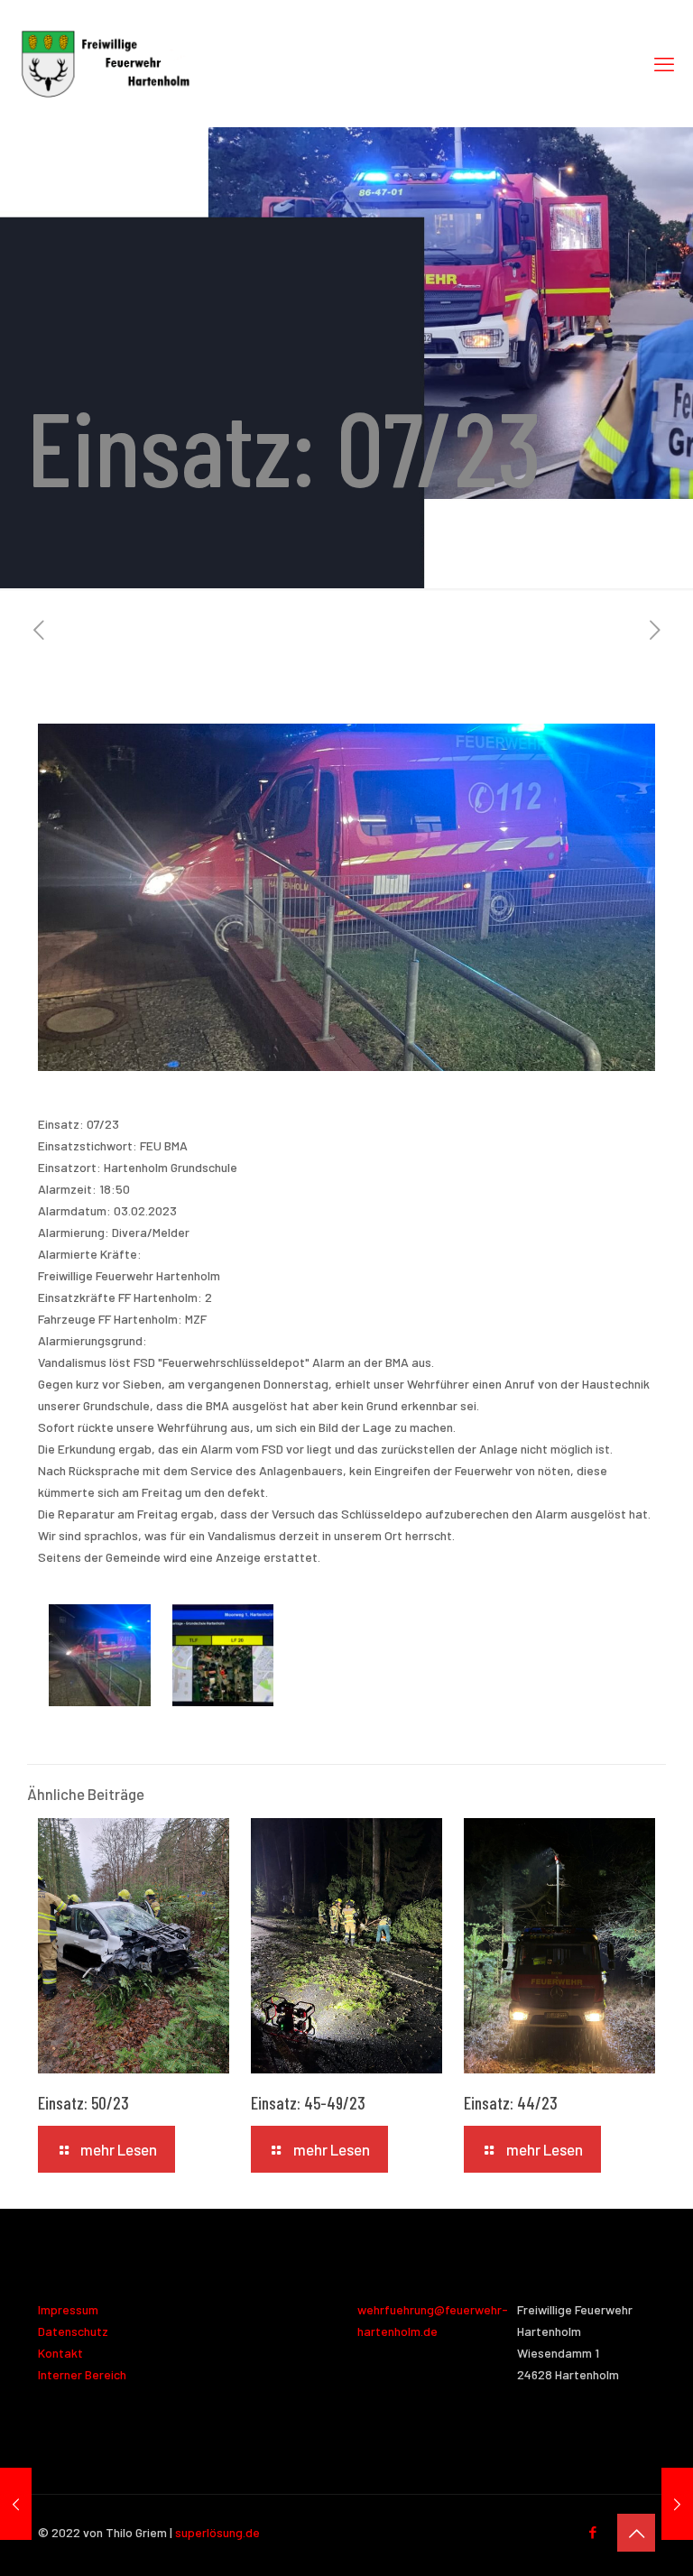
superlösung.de (217, 2532)
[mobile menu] (664, 63)
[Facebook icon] (592, 2532)
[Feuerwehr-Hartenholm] (106, 63)
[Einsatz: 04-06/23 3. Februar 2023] (16, 2504)
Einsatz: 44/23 (511, 2103)
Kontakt (60, 2353)
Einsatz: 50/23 (83, 2103)
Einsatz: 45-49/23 (308, 2103)
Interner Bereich (82, 2374)
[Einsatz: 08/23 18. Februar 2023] (677, 2504)
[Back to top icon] (636, 2533)
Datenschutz (73, 2331)
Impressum (68, 2309)
